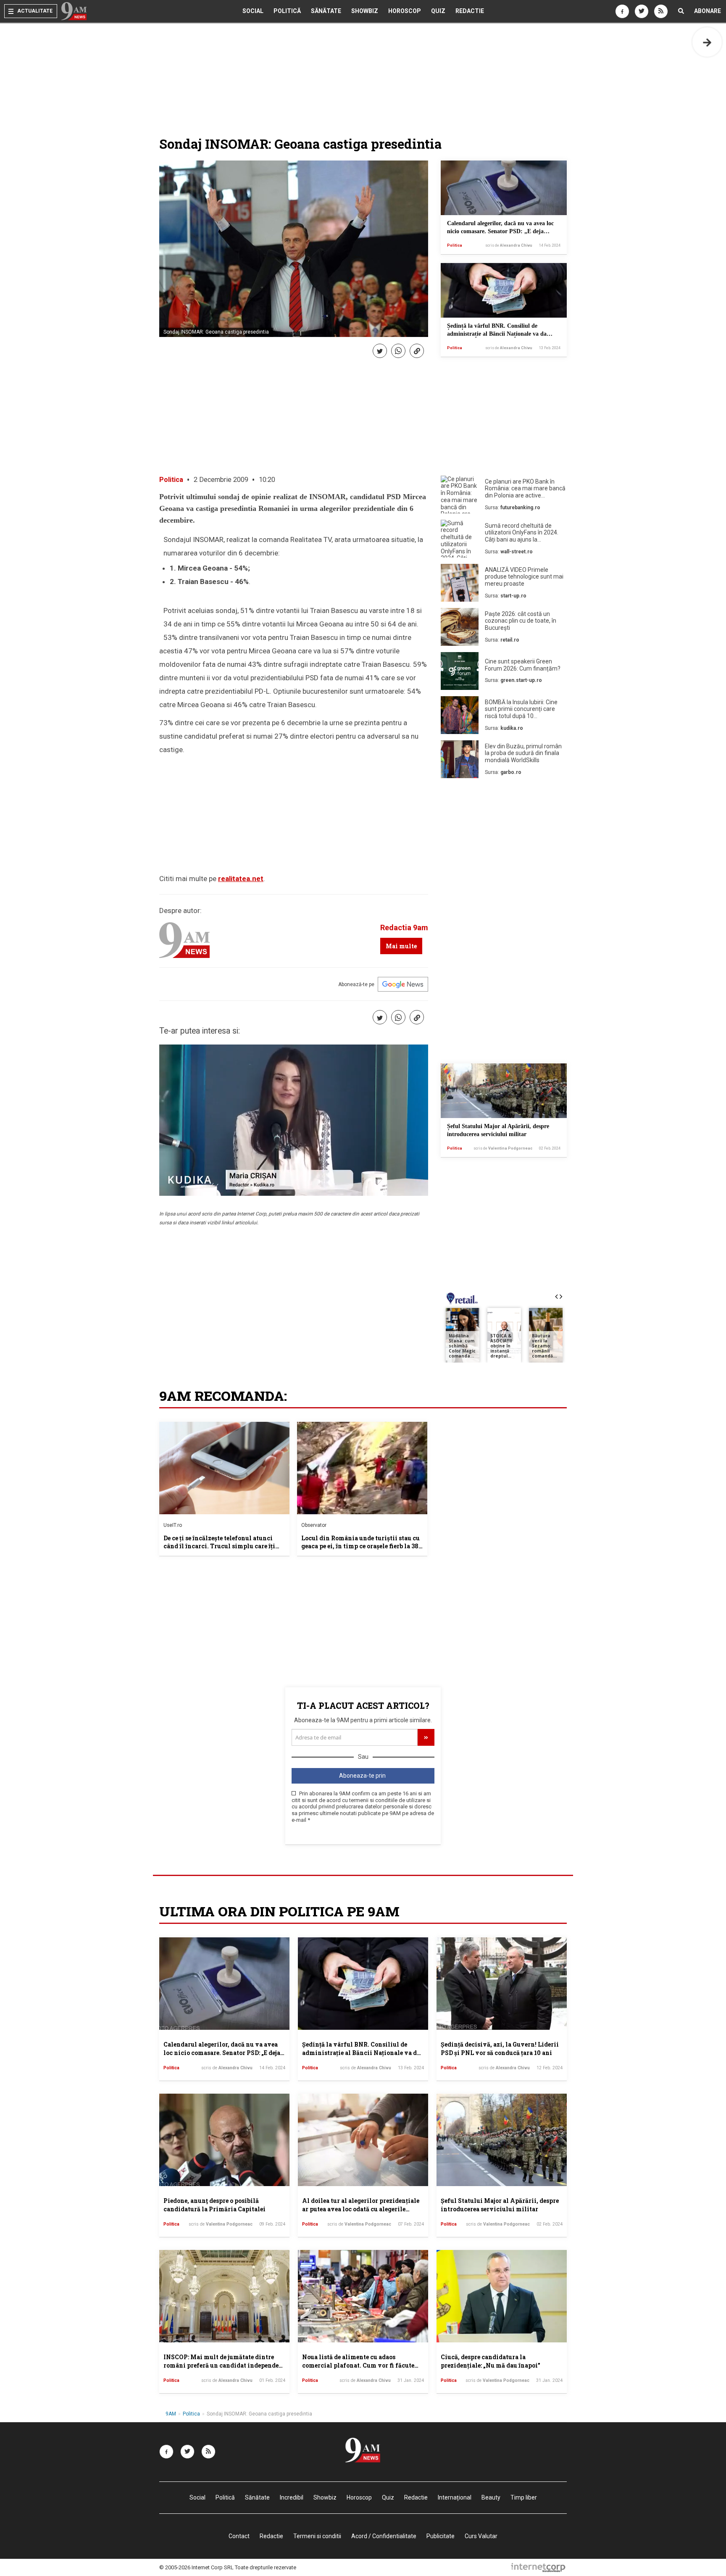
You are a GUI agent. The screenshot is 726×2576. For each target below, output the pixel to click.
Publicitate (441, 2536)
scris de (509, 245)
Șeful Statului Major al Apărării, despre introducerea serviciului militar (500, 2205)
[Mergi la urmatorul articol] (707, 42)
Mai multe (401, 946)
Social (253, 11)
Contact (239, 2536)
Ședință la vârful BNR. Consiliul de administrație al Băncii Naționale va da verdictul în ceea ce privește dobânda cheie (501, 334)
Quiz (438, 11)
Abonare (708, 11)
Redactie (470, 11)
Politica (455, 245)
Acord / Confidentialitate (384, 2536)
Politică (287, 11)
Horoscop (405, 11)
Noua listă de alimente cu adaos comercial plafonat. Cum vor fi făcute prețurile (358, 2365)
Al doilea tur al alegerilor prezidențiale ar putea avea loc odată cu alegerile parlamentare (361, 2209)
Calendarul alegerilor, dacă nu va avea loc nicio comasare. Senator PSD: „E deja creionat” (500, 232)
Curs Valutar (481, 2536)
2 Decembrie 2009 (221, 480)
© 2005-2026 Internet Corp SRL (196, 2567)
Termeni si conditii (317, 2536)
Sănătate (326, 11)
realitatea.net (241, 879)
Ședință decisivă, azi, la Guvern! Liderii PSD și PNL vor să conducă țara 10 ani (500, 2048)
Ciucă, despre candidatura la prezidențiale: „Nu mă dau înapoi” (491, 2361)
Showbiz (365, 11)
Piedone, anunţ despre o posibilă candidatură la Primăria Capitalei (214, 2205)
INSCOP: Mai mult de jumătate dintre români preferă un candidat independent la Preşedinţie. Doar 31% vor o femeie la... (224, 2365)
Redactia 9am (404, 928)
